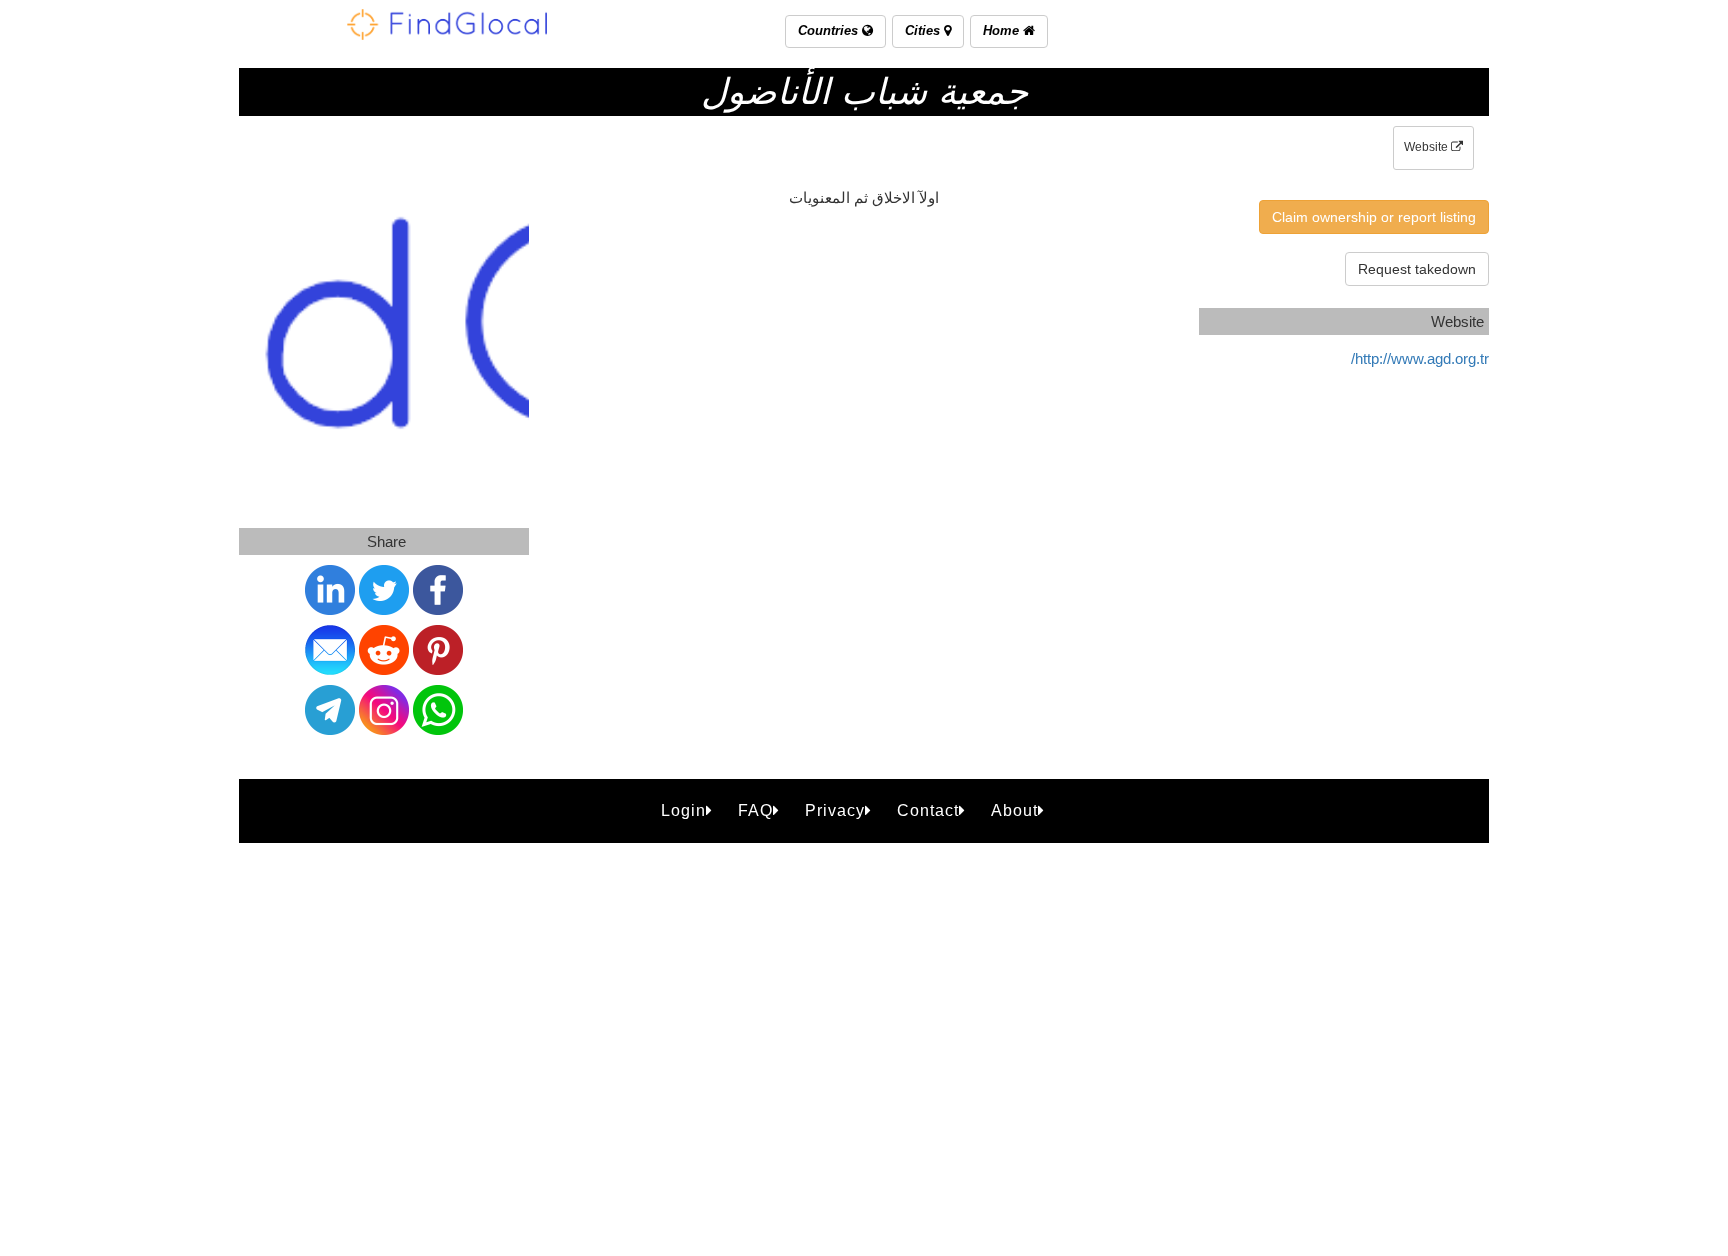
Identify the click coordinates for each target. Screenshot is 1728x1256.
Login (683, 810)
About (1014, 810)
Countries (830, 30)
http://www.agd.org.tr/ (1420, 358)
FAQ (755, 810)
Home (1003, 30)
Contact (928, 810)
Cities (924, 30)
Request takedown (1417, 269)
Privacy (835, 810)
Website (1427, 147)
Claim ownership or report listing (1374, 217)
